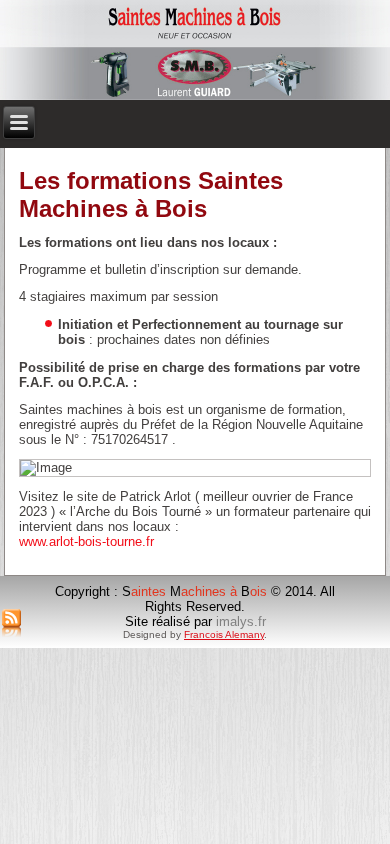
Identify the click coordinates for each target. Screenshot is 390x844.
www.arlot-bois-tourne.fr (86, 541)
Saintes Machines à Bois (195, 15)
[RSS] (11, 624)
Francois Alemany (224, 634)
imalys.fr (241, 621)
